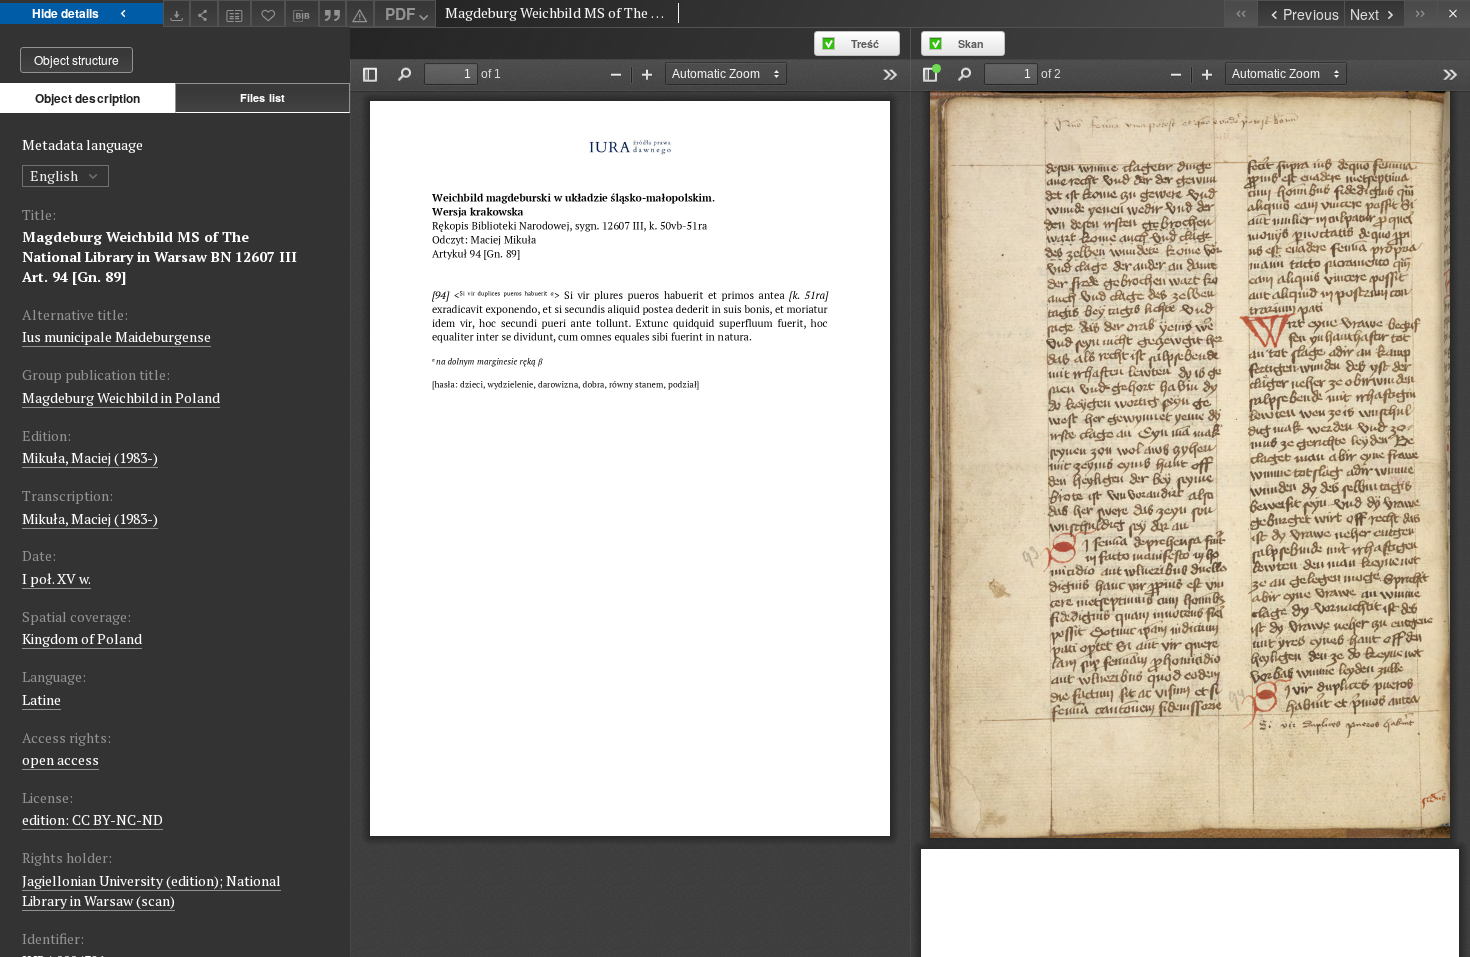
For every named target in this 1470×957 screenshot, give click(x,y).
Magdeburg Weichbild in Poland (121, 397)
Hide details (65, 13)
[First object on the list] (1240, 13)
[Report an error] (360, 13)
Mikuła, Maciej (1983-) (90, 457)
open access (60, 759)
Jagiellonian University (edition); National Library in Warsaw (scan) (151, 890)
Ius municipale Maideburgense (116, 336)
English (55, 175)
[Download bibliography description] (302, 14)
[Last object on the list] (1420, 13)
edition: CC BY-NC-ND (92, 819)
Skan (971, 43)
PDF (400, 14)
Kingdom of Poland (82, 638)
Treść (865, 43)
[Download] (177, 13)
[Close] (1453, 13)
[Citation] (333, 13)
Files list (262, 97)
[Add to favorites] (268, 13)
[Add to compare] (235, 13)
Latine (41, 699)
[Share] (204, 13)
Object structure (76, 59)
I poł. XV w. (56, 578)
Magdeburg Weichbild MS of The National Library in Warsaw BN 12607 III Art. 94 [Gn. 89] (159, 256)
